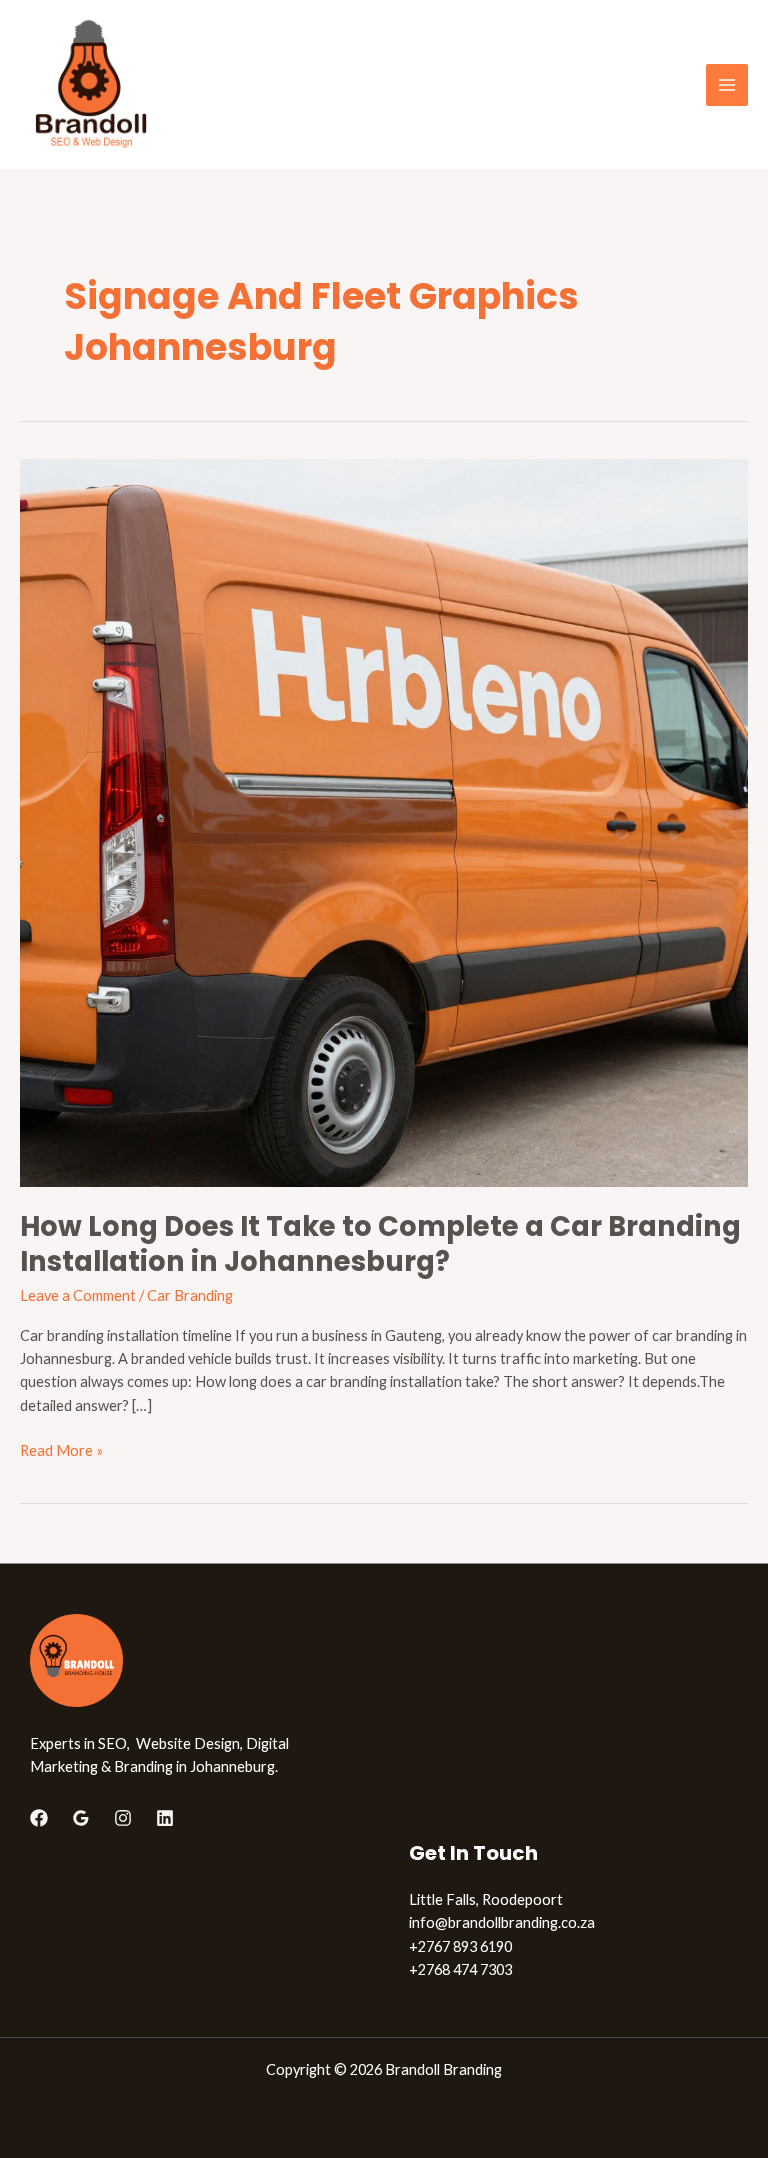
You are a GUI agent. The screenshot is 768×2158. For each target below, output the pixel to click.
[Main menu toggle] (727, 85)
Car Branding (190, 1295)
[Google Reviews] (81, 1818)
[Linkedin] (165, 1818)
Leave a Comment (78, 1295)
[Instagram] (123, 1818)
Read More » (61, 1449)
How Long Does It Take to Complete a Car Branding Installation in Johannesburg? (380, 1244)
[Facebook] (39, 1818)
